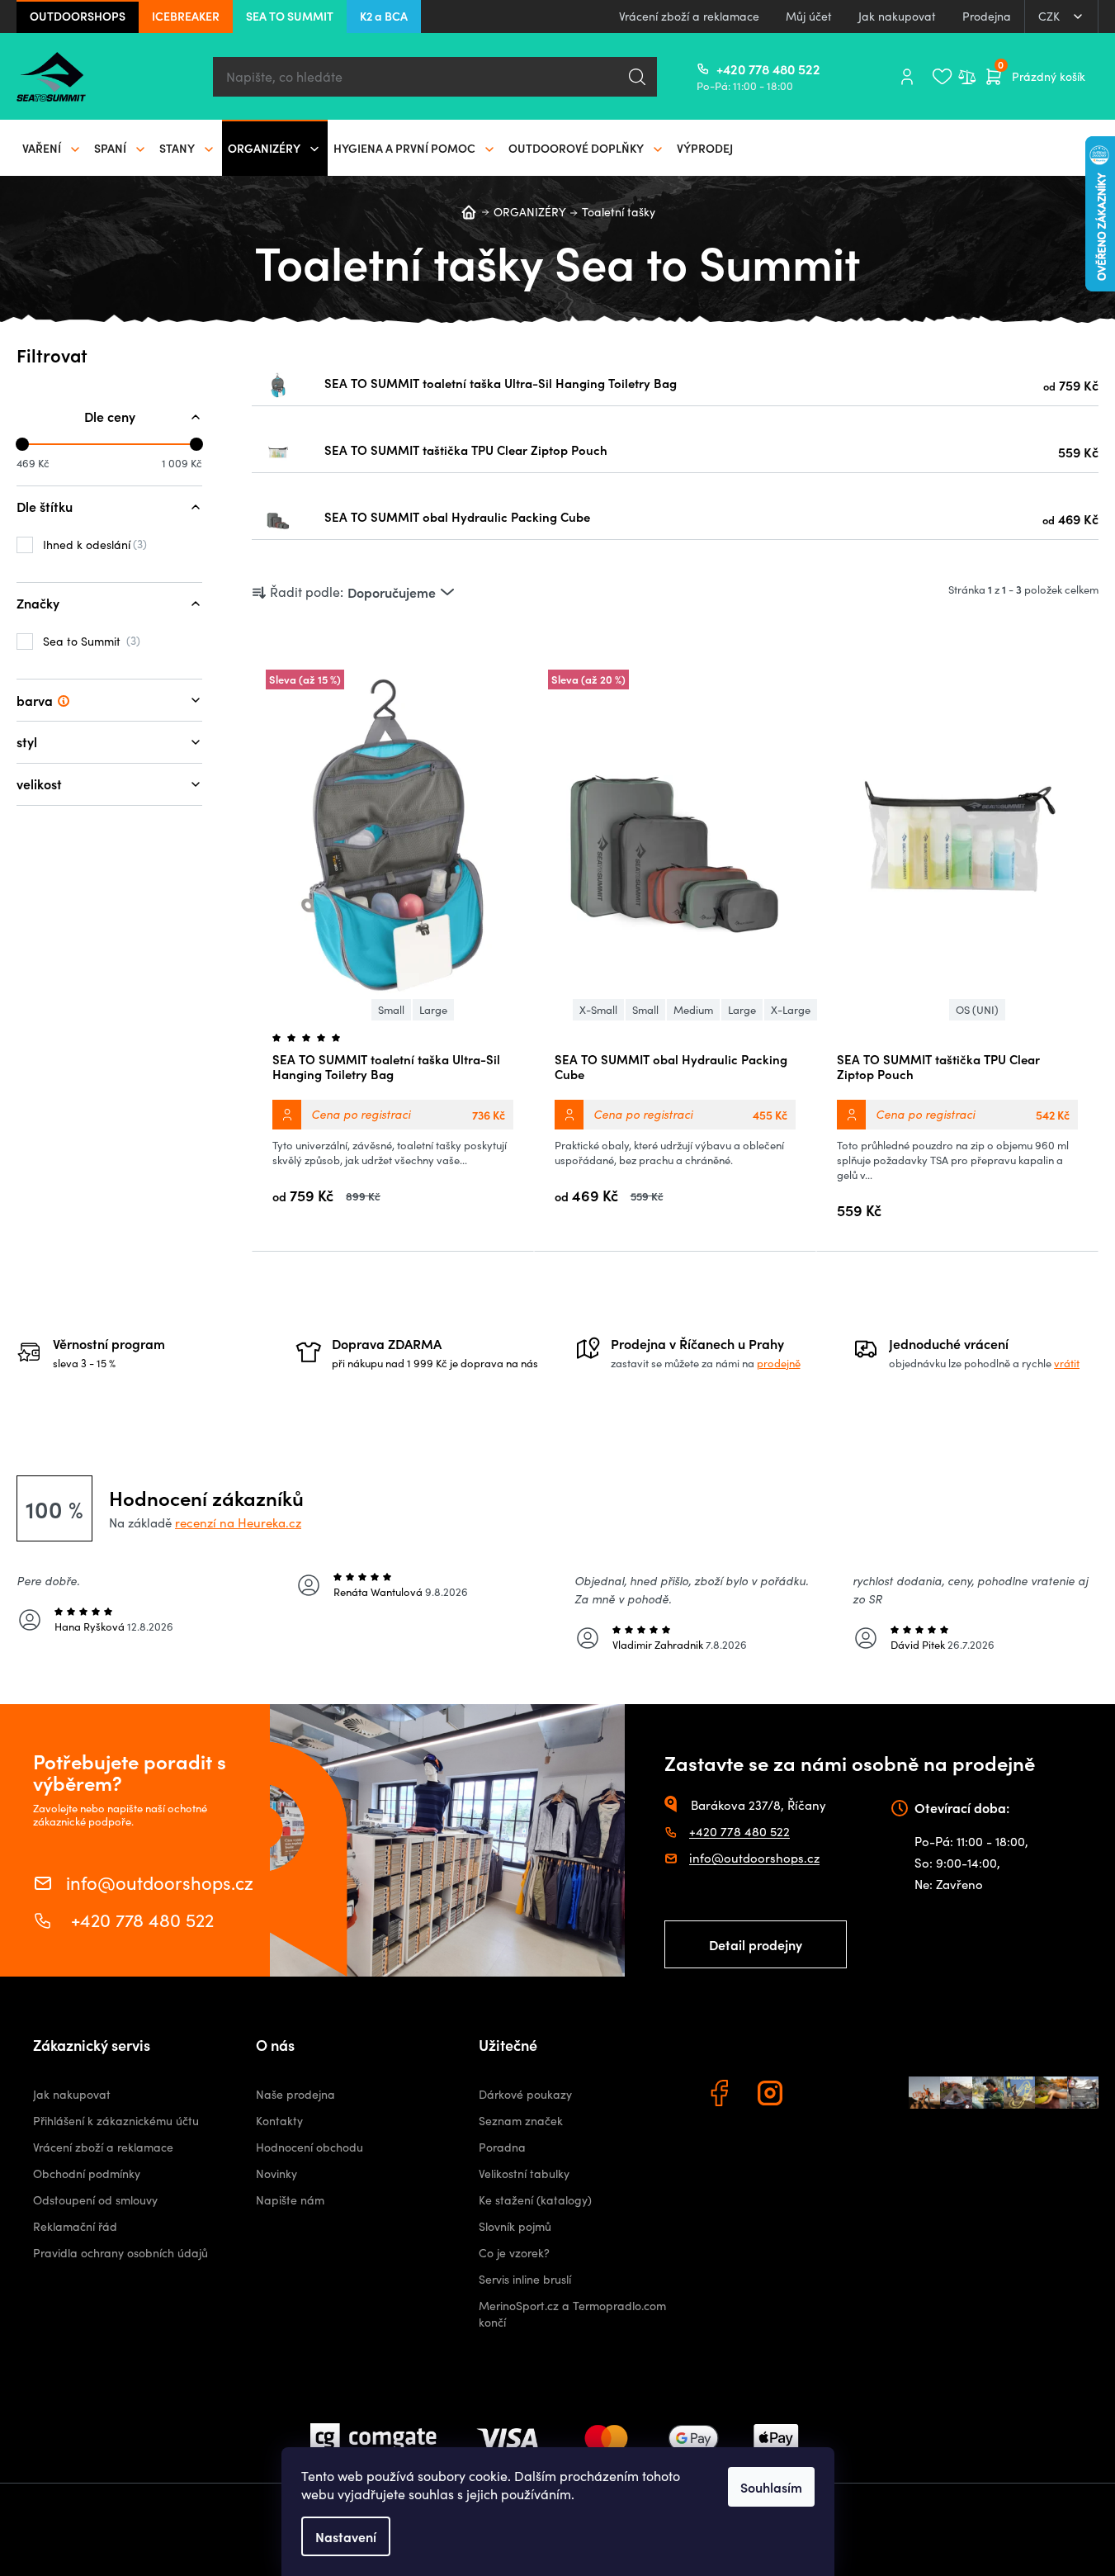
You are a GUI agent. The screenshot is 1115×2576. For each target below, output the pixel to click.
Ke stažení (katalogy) (535, 2200)
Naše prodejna (295, 2094)
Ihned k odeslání (93, 544)
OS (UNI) (977, 1010)
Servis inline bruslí (525, 2279)
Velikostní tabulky (524, 2173)
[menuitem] (52, 148)
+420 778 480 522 (723, 69)
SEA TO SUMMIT (290, 16)
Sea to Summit (90, 641)
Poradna (502, 2147)
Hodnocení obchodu (309, 2147)
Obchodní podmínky (87, 2173)
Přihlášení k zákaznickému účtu (116, 2121)
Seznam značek (521, 2121)
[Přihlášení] (907, 77)
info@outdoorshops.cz (160, 1881)
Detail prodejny (756, 1944)
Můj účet (809, 16)
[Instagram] (772, 2095)
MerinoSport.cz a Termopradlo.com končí (572, 2314)
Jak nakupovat (897, 16)
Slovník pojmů (515, 2226)
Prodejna (987, 16)
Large (433, 1010)
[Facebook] (721, 2095)
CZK (1051, 16)
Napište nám (290, 2200)
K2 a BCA (384, 16)
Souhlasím (771, 2487)
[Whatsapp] (824, 2095)
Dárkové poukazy (525, 2094)
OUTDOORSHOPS (78, 16)
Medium (693, 1010)
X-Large (791, 1010)
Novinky (276, 2173)
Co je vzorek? (514, 2253)
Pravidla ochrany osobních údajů (120, 2253)
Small (391, 1010)
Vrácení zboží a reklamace (689, 16)
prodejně (779, 1363)
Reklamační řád (75, 2226)
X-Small (598, 1010)
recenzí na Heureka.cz (238, 1522)
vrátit (1067, 1363)
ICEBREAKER (186, 16)
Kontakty (279, 2121)
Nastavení (346, 2536)
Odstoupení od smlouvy (95, 2200)
